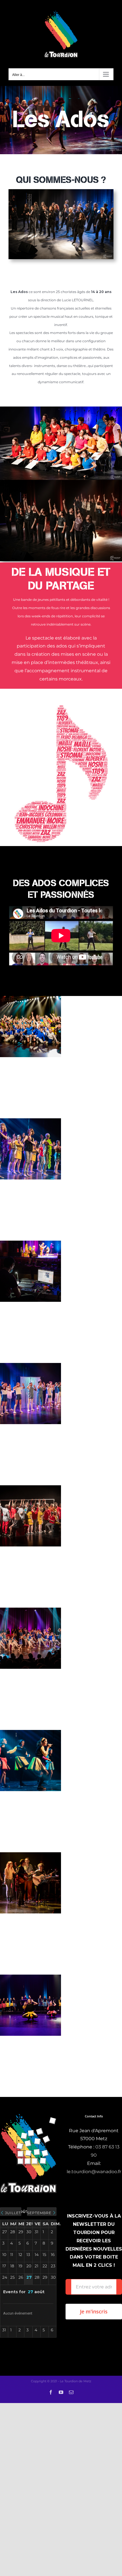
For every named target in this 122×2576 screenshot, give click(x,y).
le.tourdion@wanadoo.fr (94, 2172)
